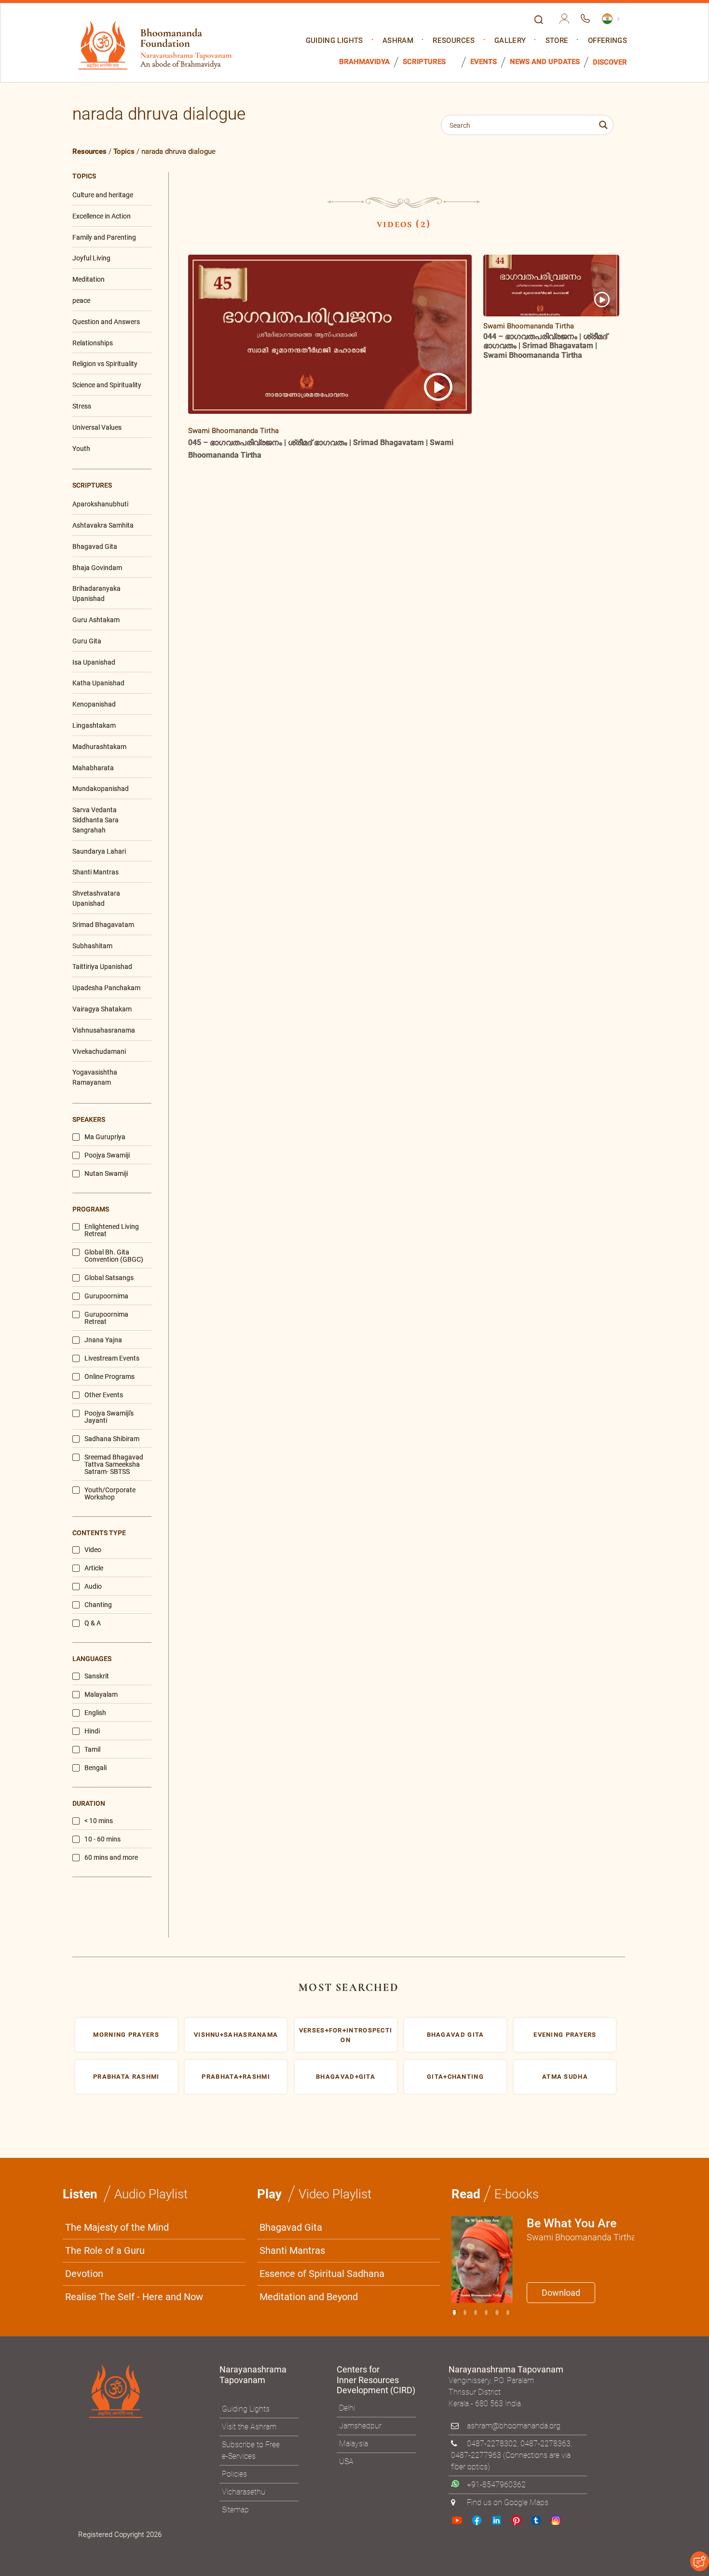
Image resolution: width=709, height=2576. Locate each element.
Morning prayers (126, 2035)
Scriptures (424, 62)
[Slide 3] (486, 2312)
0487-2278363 (545, 2444)
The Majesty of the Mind (117, 2227)
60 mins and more (111, 1858)
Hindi (92, 1731)
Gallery (510, 41)
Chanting (98, 1605)
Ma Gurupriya (105, 1137)
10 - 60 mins (102, 1839)
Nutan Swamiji (106, 1174)
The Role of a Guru (105, 2250)
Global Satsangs (109, 1278)
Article (94, 1568)
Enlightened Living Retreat (112, 1230)
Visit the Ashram (249, 2427)
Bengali (95, 1768)
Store (557, 41)
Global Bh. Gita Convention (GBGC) (114, 1256)
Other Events (104, 1395)
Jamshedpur (360, 2426)
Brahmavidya (364, 62)
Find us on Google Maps (508, 2502)
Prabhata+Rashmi (236, 2077)
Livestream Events (112, 1358)
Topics (124, 151)
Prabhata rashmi (126, 2077)
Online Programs (109, 1377)
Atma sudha (565, 2077)
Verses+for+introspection (346, 2035)
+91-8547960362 (496, 2485)
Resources (454, 41)
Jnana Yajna (103, 1340)
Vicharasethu (244, 2492)
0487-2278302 (492, 2444)
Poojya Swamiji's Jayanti (109, 1417)
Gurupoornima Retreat (106, 1318)
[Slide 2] (476, 2312)
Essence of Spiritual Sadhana (322, 2274)
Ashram (398, 41)
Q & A (93, 1623)
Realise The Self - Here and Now (134, 2297)
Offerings (607, 41)
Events (484, 62)
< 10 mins (99, 1821)
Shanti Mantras (292, 2250)
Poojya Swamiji (107, 1155)
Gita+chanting (455, 2077)
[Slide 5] (508, 2312)
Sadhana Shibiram (112, 1439)
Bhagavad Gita (291, 2227)
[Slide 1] (465, 2312)
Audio (93, 1587)
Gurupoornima (106, 1296)
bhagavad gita (456, 2035)
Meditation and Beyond (309, 2297)
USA (346, 2461)
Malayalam (101, 1695)
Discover (610, 62)
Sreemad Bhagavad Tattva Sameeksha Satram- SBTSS (114, 1465)
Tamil (92, 1750)
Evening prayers (565, 2035)
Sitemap (235, 2510)
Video (93, 1550)
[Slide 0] (454, 2312)
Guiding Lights (334, 41)
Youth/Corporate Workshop (110, 1494)
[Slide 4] (497, 2312)
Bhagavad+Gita (346, 2077)
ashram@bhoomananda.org (514, 2426)
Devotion (84, 2274)
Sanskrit (97, 1676)
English (95, 1713)
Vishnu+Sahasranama (236, 2035)
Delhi (347, 2408)
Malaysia (354, 2444)
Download (561, 2293)
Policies (234, 2474)
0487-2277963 (476, 2455)
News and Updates (545, 62)
